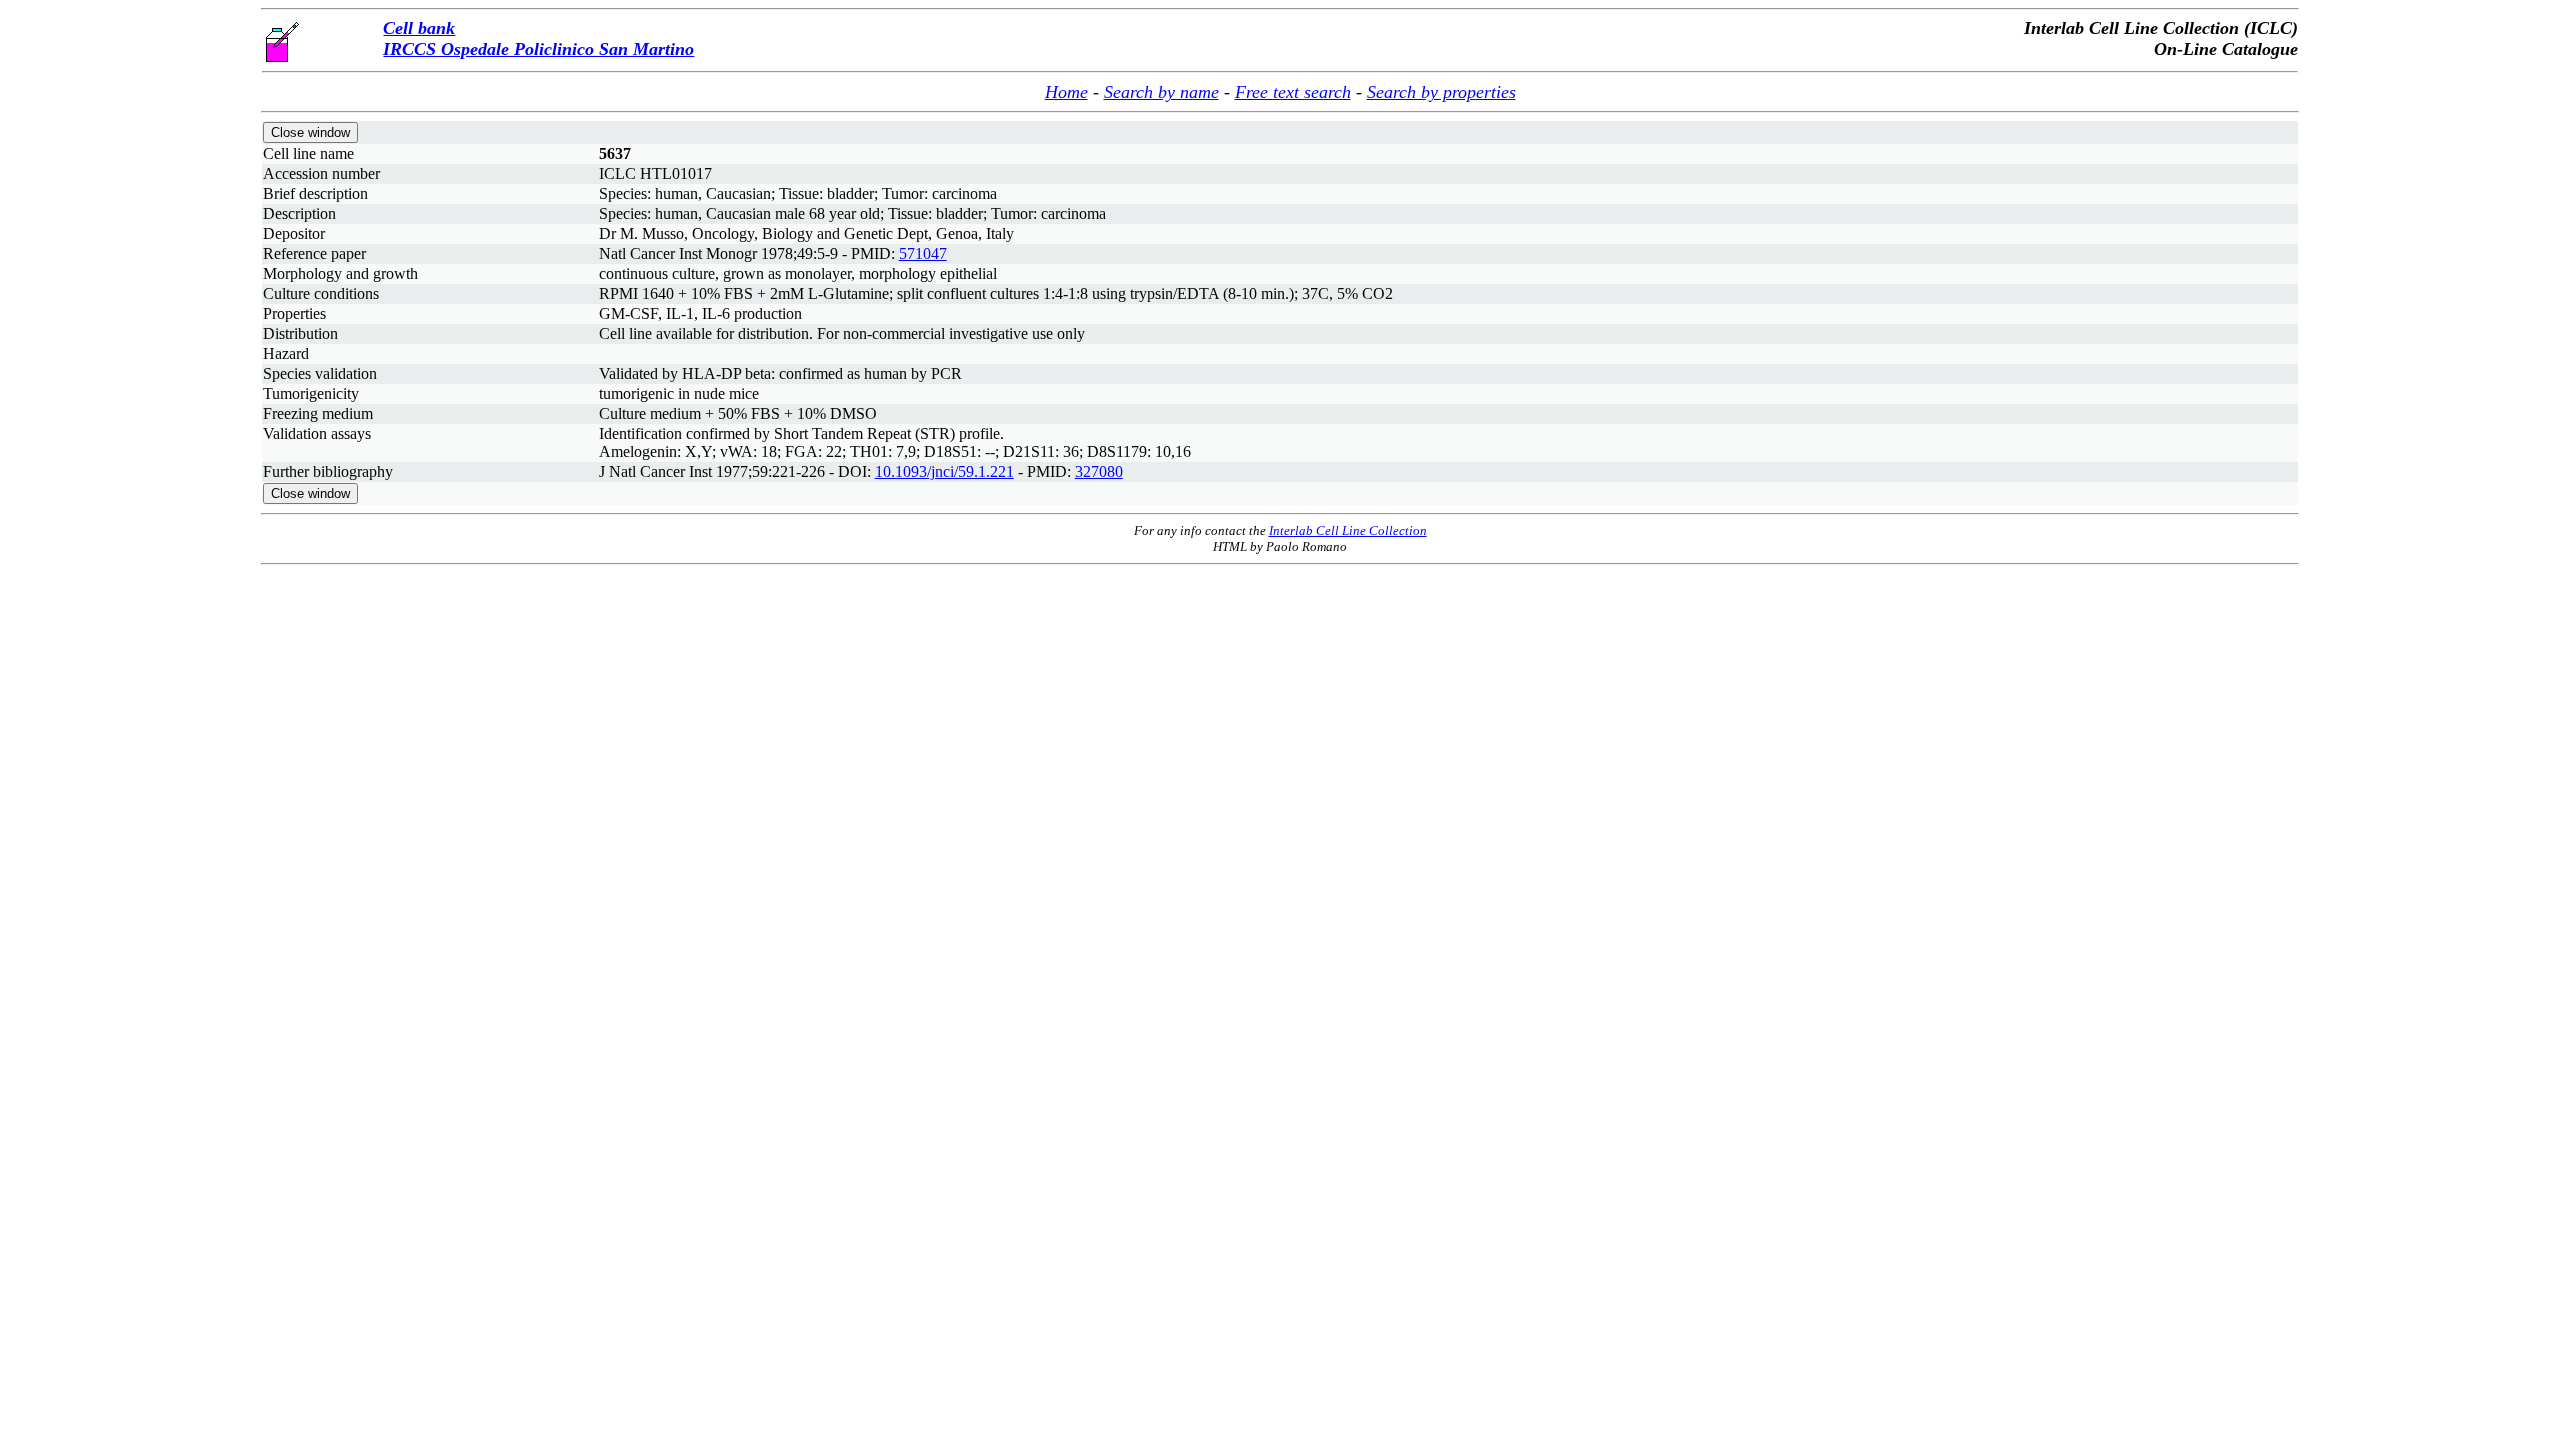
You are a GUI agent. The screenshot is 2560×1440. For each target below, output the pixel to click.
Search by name (1161, 92)
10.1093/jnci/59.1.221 (944, 471)
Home (1066, 92)
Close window (310, 132)
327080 (1099, 471)
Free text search (1293, 92)
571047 (923, 253)
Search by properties (1441, 92)
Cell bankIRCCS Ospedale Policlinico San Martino (538, 38)
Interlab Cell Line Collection (1348, 530)
